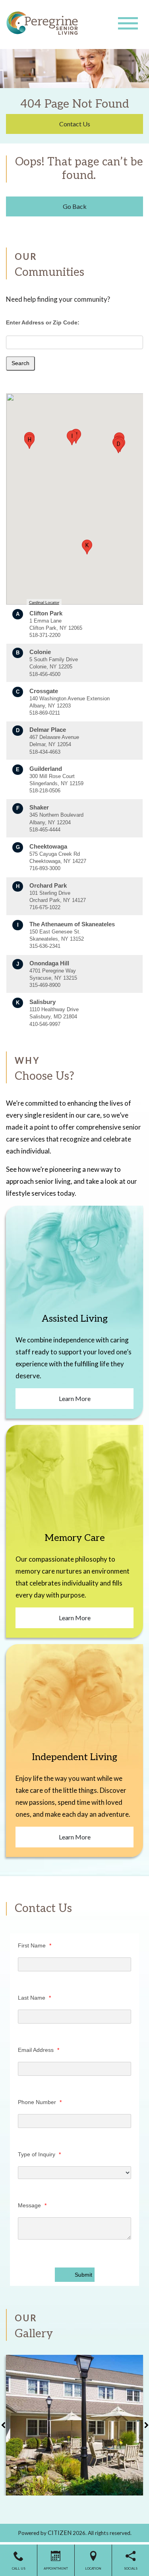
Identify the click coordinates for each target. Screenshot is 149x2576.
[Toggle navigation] (128, 23)
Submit (83, 2275)
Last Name (34, 1998)
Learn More (75, 1398)
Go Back (75, 206)
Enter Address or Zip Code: (43, 322)
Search (20, 363)
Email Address (39, 2050)
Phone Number (40, 2102)
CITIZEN (60, 2533)
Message (32, 2205)
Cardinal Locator (44, 602)
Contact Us (75, 124)
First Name (35, 1945)
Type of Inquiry (39, 2154)
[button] (118, 446)
